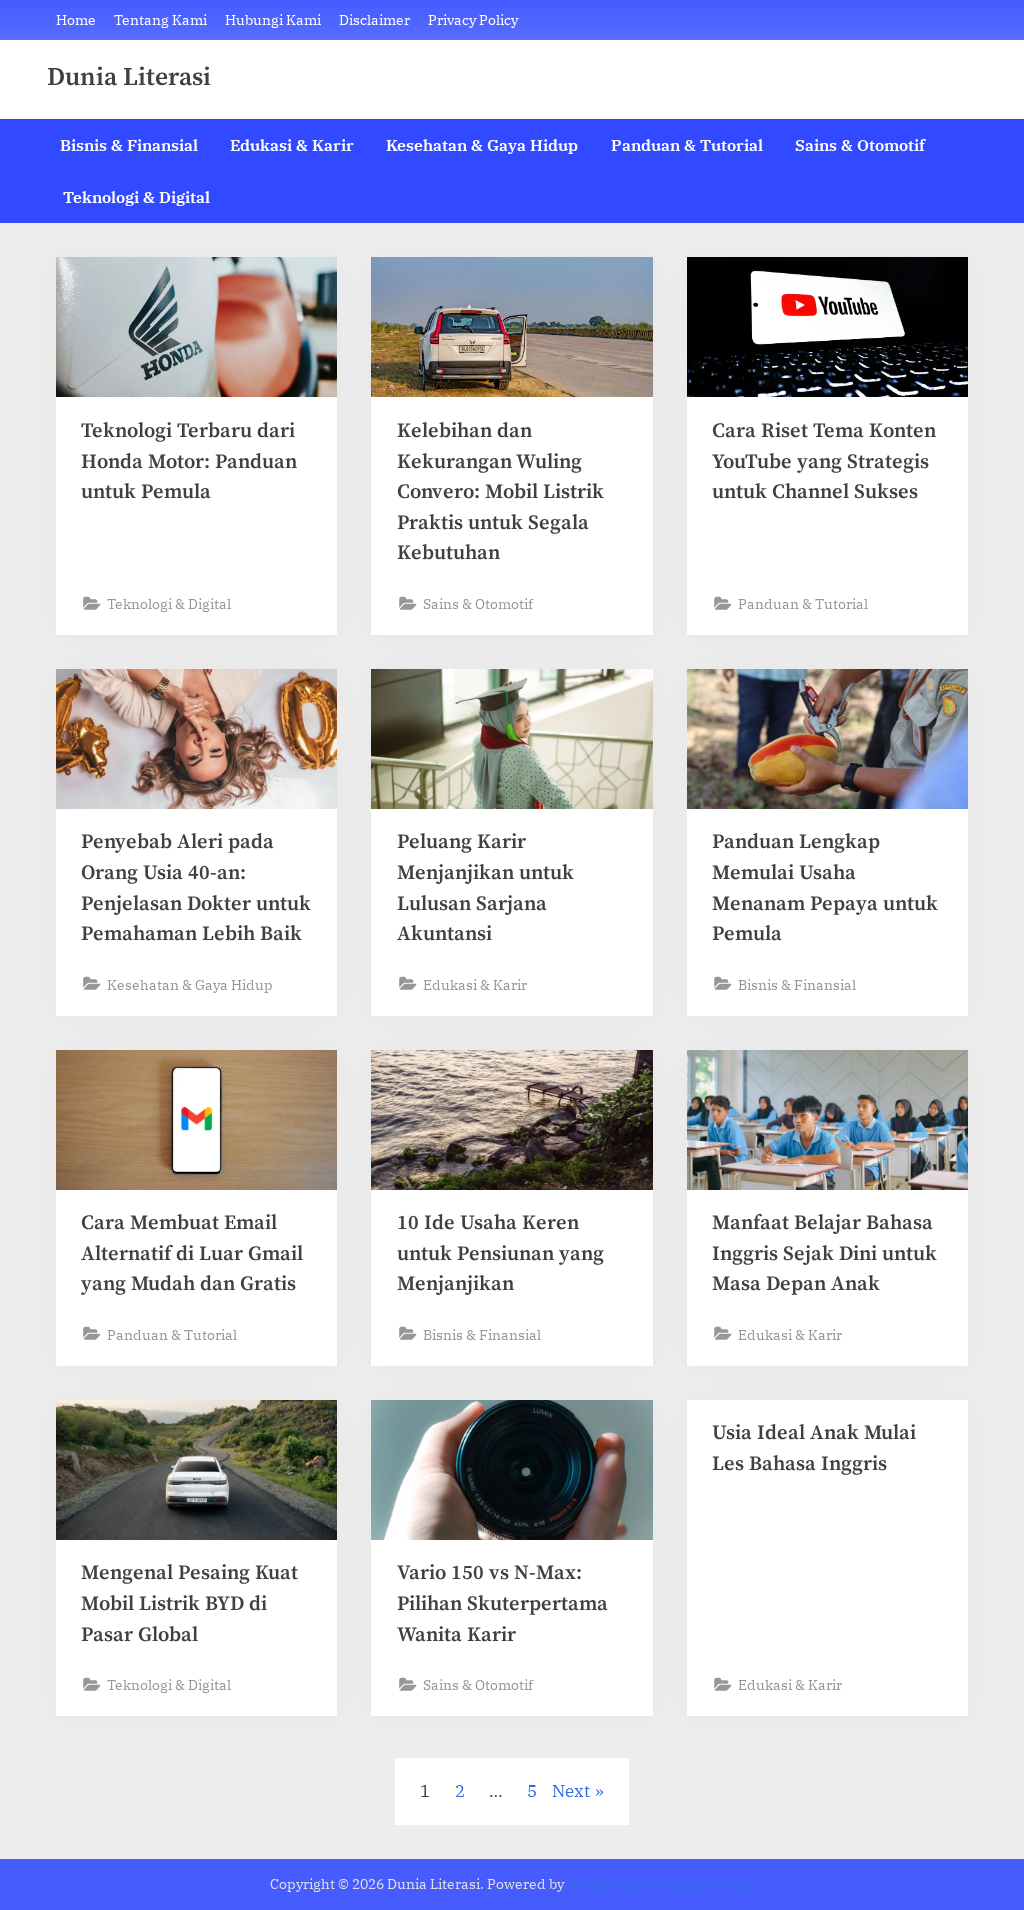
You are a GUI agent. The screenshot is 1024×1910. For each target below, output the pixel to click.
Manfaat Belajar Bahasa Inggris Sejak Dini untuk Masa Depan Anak (824, 1253)
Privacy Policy (473, 19)
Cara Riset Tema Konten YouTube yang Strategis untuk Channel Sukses (824, 461)
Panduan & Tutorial (687, 144)
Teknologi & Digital (136, 196)
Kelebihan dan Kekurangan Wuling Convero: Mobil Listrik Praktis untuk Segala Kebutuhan (500, 492)
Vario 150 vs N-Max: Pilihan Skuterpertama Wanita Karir (502, 1603)
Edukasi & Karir (292, 144)
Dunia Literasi (129, 78)
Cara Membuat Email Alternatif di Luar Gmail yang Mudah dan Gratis (192, 1253)
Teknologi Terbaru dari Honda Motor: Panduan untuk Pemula (189, 461)
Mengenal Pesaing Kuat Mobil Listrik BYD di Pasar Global (189, 1603)
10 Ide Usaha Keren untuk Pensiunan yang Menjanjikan (500, 1253)
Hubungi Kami (273, 19)
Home (76, 19)
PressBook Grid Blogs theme (660, 1884)
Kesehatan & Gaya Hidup (482, 144)
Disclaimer (374, 19)
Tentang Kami (160, 19)
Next (571, 1791)
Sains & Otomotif (860, 144)
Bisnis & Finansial (129, 144)
